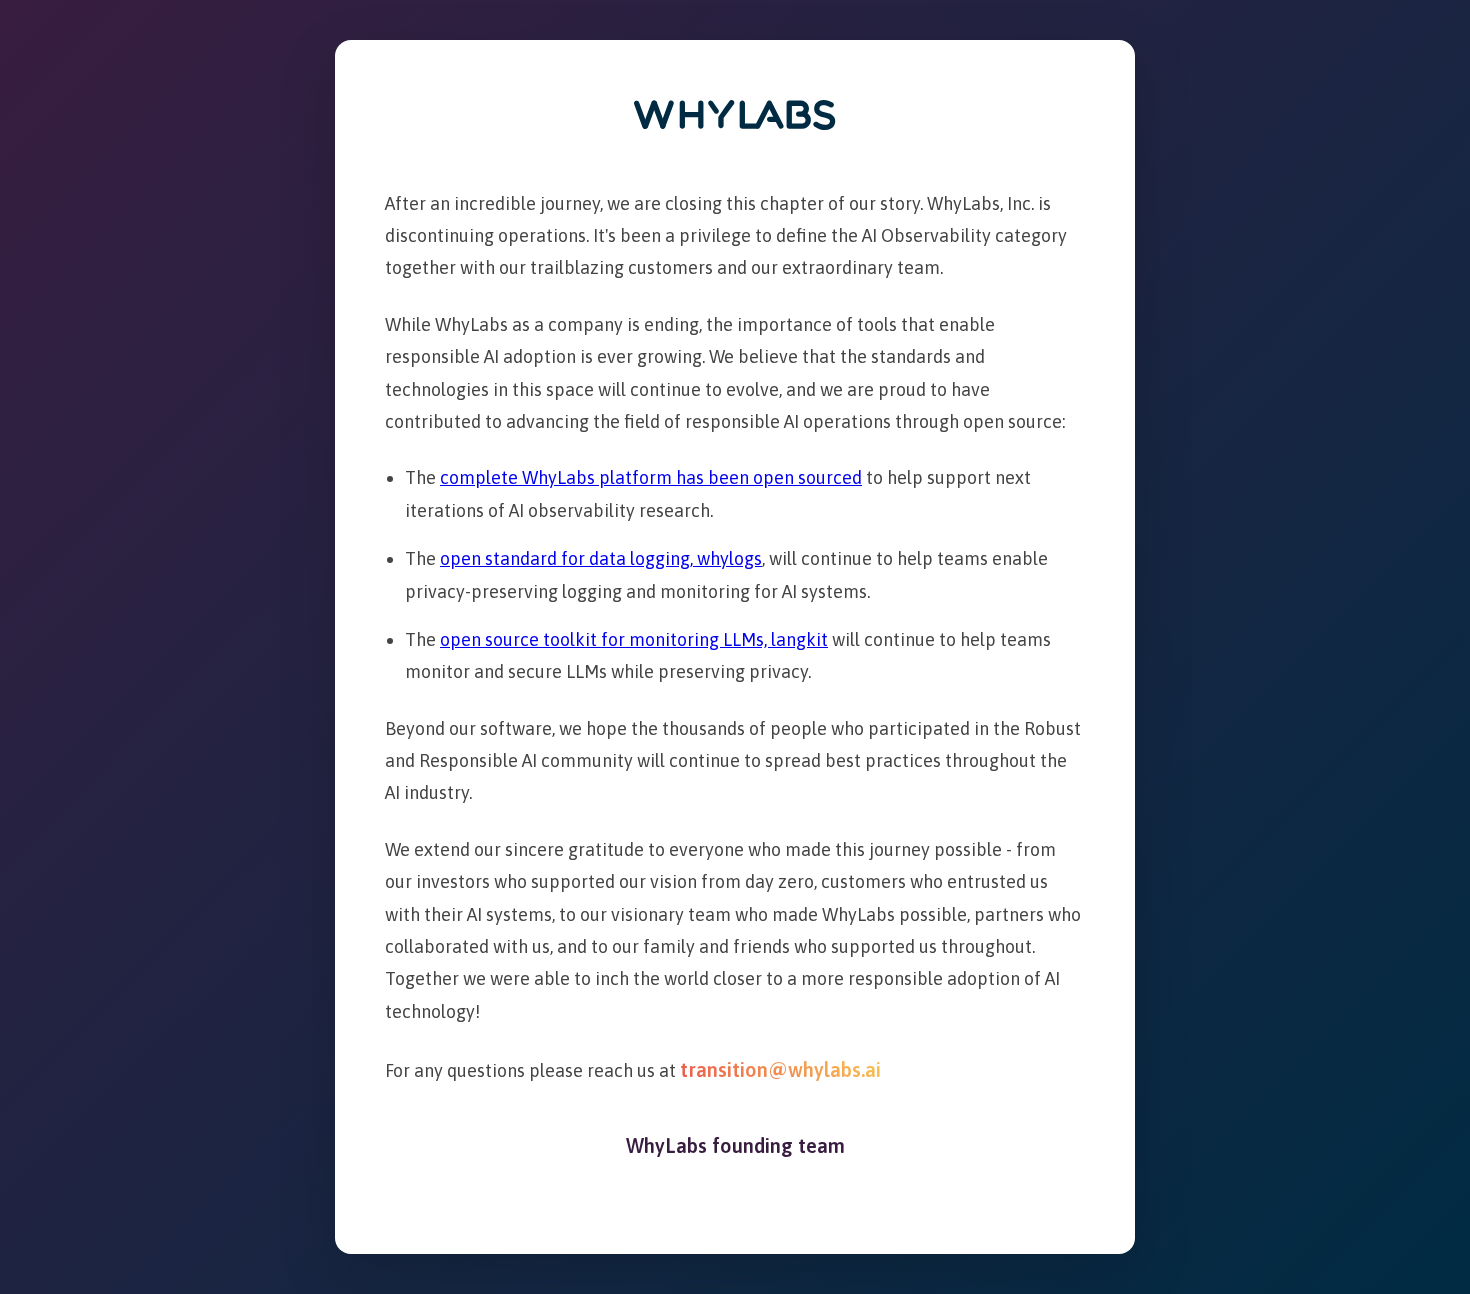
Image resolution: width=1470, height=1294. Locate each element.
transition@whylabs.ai (780, 1069)
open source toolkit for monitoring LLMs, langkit (634, 639)
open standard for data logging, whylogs (601, 558)
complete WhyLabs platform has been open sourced (651, 477)
